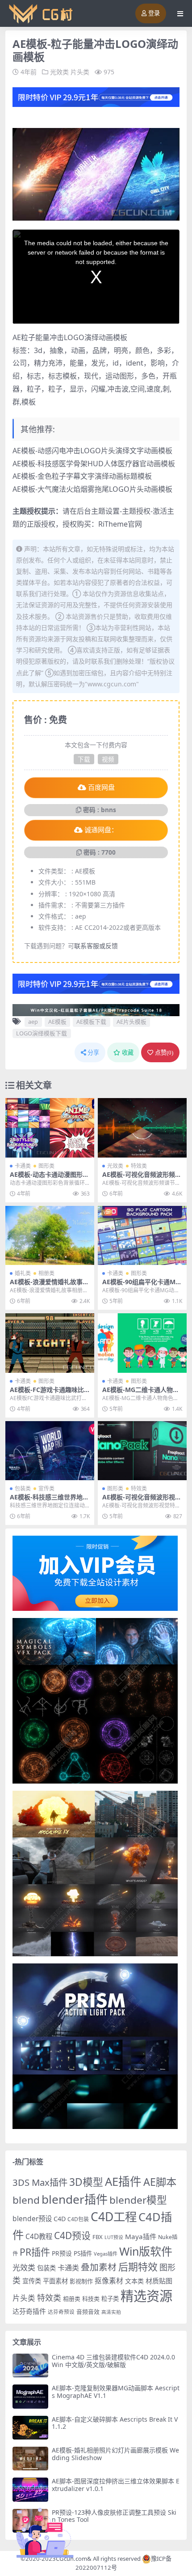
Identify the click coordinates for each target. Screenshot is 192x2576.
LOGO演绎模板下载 (42, 1033)
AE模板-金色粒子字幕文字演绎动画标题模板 (82, 476)
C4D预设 (72, 2235)
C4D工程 (114, 2217)
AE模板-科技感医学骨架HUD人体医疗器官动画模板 (94, 464)
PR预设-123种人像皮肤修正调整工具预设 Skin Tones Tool (114, 2516)
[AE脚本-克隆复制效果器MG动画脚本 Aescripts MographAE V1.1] (30, 2396)
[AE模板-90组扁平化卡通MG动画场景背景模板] (142, 1236)
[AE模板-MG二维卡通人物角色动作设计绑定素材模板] (142, 1343)
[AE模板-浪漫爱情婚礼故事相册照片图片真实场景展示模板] (50, 1236)
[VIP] (96, 96)
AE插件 (123, 2182)
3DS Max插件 (40, 2182)
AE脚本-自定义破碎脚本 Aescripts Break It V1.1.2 (115, 2423)
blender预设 (32, 2218)
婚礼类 (23, 1273)
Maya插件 (141, 2236)
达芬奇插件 (29, 2311)
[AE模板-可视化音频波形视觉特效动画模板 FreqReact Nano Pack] (142, 1451)
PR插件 (35, 2252)
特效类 (139, 1166)
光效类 (59, 72)
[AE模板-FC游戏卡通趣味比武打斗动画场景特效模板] (50, 1343)
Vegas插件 (106, 2254)
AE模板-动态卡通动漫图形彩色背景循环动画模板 (49, 1178)
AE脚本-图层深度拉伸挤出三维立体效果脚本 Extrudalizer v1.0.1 (116, 2485)
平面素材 (55, 2281)
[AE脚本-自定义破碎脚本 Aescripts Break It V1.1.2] (30, 2428)
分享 (93, 1053)
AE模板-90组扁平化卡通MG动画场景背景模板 (141, 1286)
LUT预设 (114, 2237)
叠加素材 (99, 2267)
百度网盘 (101, 788)
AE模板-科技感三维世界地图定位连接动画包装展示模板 (49, 1501)
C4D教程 (39, 2236)
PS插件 (83, 2253)
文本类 (134, 2281)
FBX (98, 2237)
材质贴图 (159, 2281)
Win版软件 (146, 2251)
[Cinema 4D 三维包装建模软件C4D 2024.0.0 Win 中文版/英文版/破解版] (30, 2365)
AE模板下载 (91, 1022)
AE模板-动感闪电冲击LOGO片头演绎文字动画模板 (92, 451)
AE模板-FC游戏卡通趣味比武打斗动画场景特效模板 (47, 1393)
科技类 (91, 2299)
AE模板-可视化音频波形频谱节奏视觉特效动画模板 (142, 1178)
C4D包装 (78, 2219)
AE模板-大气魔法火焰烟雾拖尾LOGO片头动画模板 (92, 489)
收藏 (128, 1053)
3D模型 (86, 2182)
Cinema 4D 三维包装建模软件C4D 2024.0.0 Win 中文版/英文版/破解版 (113, 2361)
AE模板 (57, 1022)
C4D (60, 2219)
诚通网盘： (101, 830)
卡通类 (23, 1166)
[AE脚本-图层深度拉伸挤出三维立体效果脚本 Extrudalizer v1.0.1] (30, 2489)
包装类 (23, 1488)
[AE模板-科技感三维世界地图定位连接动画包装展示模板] (50, 1451)
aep (33, 1022)
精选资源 (146, 2296)
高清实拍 (111, 2312)
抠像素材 (109, 2281)
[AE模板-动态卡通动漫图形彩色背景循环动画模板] (50, 1128)
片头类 (80, 72)
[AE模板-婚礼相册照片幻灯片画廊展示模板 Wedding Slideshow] (30, 2459)
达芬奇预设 (61, 2312)
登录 (154, 13)
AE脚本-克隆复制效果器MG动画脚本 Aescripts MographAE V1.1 (116, 2392)
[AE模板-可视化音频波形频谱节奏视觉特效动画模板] (142, 1128)
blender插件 (75, 2199)
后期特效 (138, 2267)
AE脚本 (160, 2182)
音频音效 (88, 2312)
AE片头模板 (131, 1022)
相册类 (46, 1273)
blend (26, 2200)
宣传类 (46, 1488)
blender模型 (138, 2200)
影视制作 (81, 2281)
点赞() (164, 1053)
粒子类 (110, 2299)
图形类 (46, 1166)
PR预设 (62, 2253)
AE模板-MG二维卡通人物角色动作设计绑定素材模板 (141, 1393)
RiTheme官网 (120, 524)
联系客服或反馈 (96, 946)
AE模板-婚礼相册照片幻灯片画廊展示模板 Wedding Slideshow (115, 2454)
